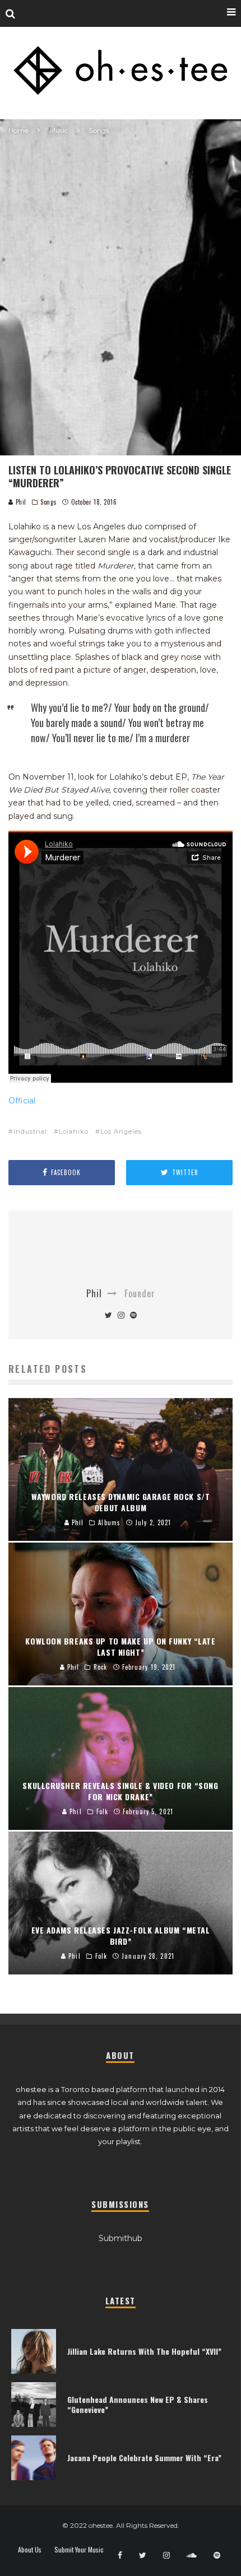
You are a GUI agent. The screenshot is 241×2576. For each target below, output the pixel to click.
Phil (20, 502)
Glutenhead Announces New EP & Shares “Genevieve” (138, 2404)
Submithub (121, 2238)
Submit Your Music (79, 2550)
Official (22, 1101)
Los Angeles (121, 1131)
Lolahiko (74, 1131)
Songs (48, 502)
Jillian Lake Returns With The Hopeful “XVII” (144, 2351)
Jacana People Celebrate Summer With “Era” (144, 2458)
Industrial (30, 1131)
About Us (30, 2550)
